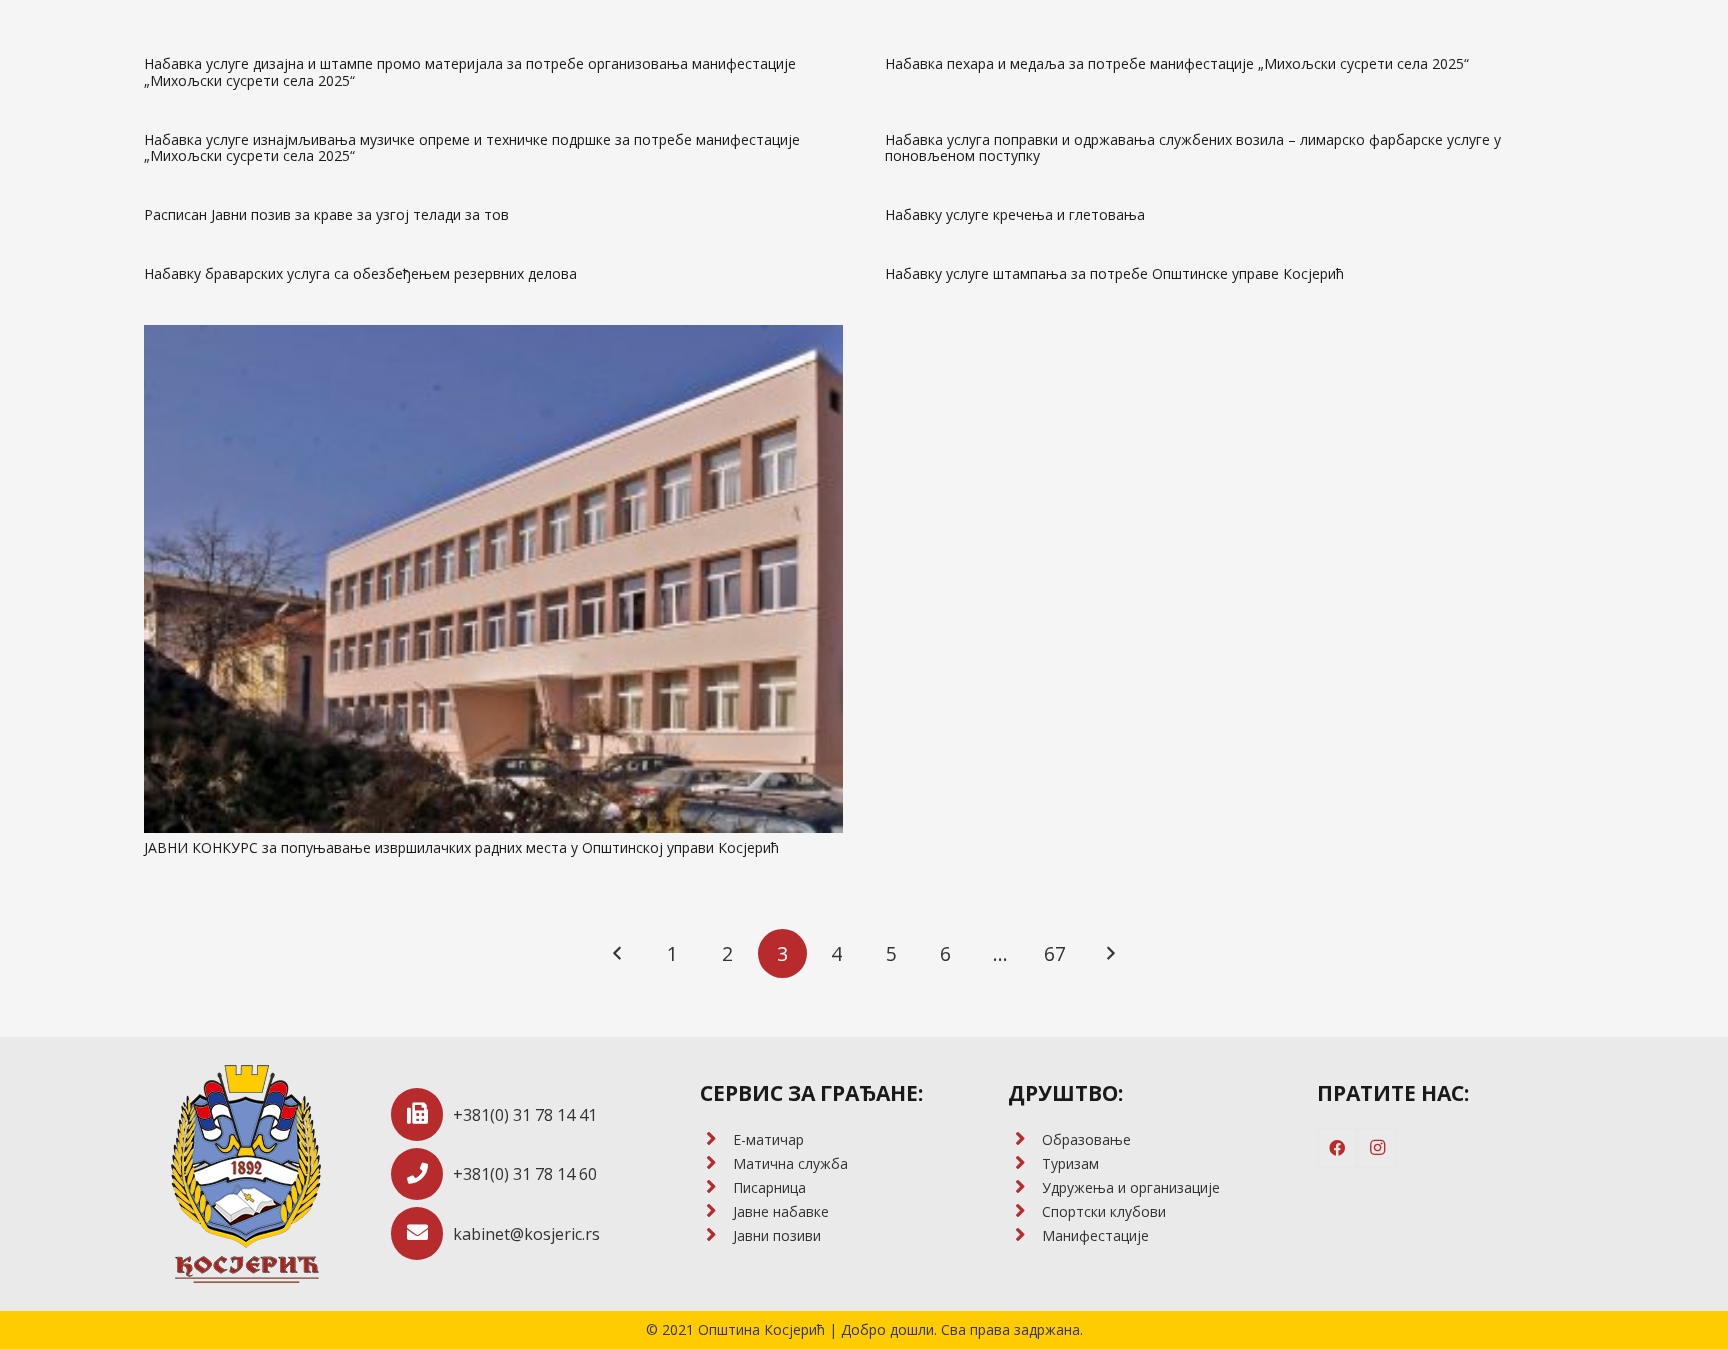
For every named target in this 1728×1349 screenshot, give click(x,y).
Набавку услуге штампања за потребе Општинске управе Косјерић (1114, 273)
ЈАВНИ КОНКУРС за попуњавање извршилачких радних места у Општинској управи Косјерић (461, 847)
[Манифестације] (1024, 1236)
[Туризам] (1024, 1164)
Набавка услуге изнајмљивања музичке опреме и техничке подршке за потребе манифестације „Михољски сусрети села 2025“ (472, 148)
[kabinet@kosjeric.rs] (422, 1233)
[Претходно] (618, 953)
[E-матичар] (716, 1140)
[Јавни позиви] (716, 1236)
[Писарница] (716, 1188)
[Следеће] (1109, 953)
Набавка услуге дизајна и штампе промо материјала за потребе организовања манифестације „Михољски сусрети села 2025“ (470, 72)
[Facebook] (1337, 1148)
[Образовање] (1024, 1140)
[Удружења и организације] (1024, 1188)
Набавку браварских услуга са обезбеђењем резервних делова (360, 273)
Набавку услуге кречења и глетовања (1015, 214)
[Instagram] (1377, 1148)
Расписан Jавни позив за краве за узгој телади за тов (326, 214)
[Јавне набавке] (716, 1212)
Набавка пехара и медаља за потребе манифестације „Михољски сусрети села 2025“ (1177, 63)
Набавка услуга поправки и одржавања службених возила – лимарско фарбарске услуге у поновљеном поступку (1193, 148)
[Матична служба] (716, 1164)
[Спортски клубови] (1024, 1212)
